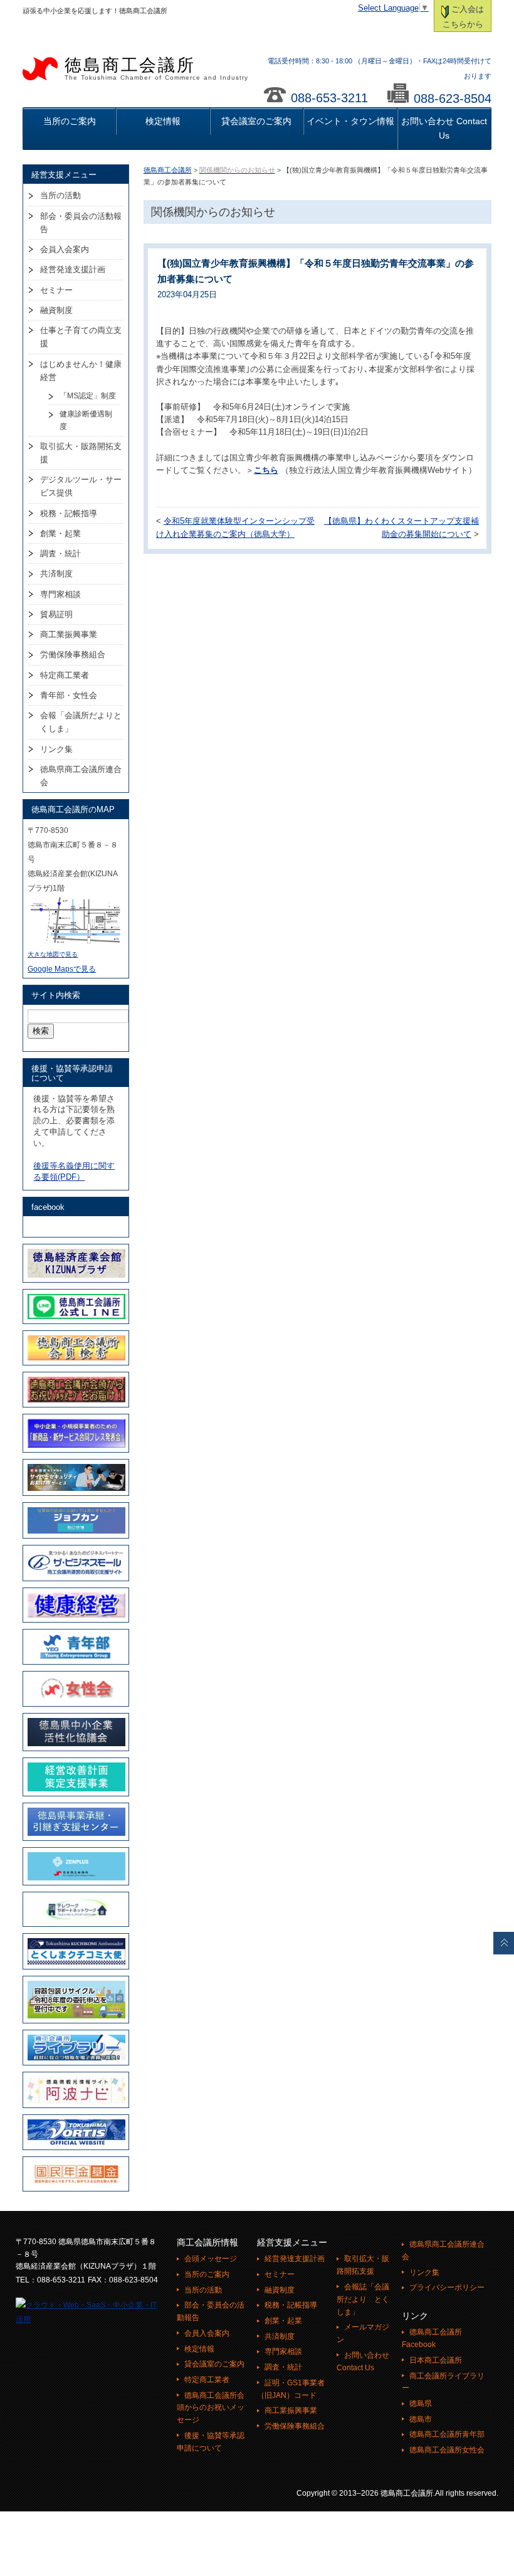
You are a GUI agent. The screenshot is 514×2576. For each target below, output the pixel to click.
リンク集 (56, 749)
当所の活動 (60, 195)
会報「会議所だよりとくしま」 (81, 722)
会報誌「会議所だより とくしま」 (363, 2299)
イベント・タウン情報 (350, 121)
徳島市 (421, 2419)
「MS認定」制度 (88, 396)
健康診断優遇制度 (86, 420)
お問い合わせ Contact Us (444, 128)
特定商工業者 (65, 675)
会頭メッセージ (211, 2259)
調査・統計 (60, 554)
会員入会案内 (65, 249)
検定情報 (163, 121)
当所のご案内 (70, 121)
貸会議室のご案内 (256, 121)
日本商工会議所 (436, 2360)
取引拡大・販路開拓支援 (81, 453)
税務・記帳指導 (69, 513)
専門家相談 (60, 594)
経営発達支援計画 (73, 269)
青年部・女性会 (69, 695)
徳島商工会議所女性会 (447, 2450)
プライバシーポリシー (447, 2287)
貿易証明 (56, 614)
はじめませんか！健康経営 (81, 371)
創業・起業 (60, 533)
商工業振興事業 (69, 634)
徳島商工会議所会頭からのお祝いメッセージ (211, 2408)
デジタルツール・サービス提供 (81, 486)
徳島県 (421, 2404)
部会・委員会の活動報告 (81, 223)
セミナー (56, 290)
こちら (266, 470)
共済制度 (56, 574)
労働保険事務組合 (73, 655)
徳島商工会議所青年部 (447, 2434)
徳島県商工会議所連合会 (81, 776)
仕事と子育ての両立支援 (81, 337)
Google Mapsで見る (62, 969)
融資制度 (56, 310)
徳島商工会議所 (156, 68)
